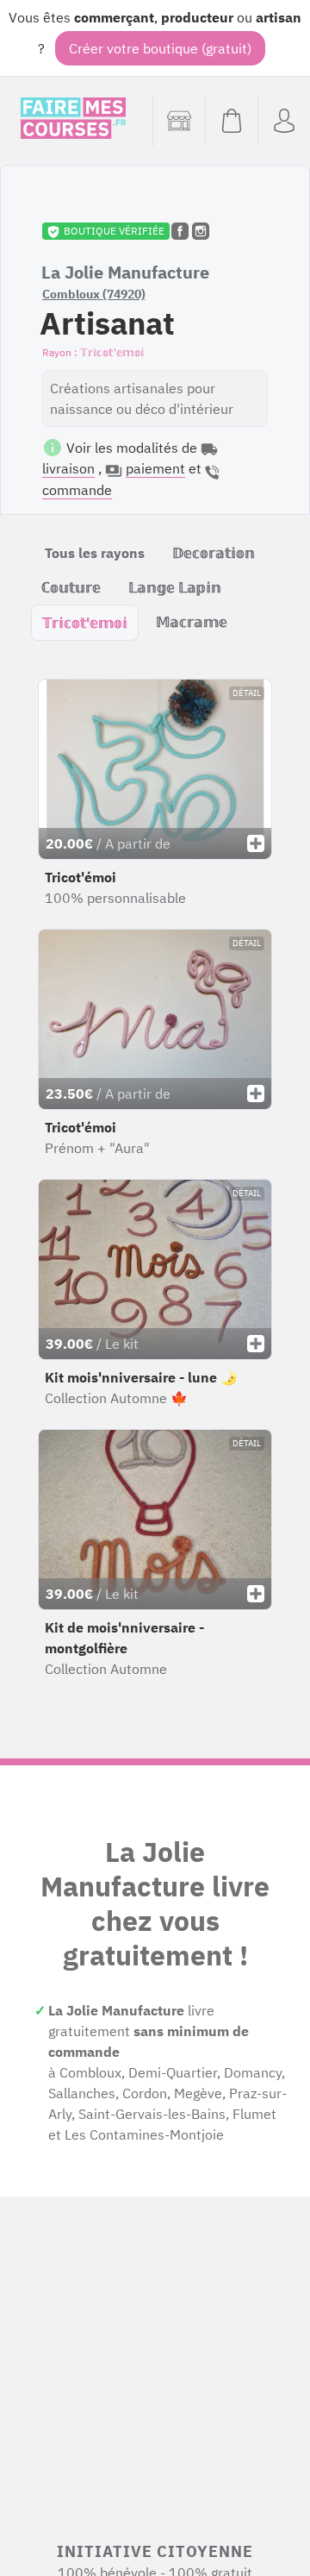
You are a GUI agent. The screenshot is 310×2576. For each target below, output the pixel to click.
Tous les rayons (95, 553)
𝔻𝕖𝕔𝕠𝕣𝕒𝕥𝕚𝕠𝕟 (214, 553)
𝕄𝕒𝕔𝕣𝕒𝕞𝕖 (192, 622)
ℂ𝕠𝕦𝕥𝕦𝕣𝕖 (71, 587)
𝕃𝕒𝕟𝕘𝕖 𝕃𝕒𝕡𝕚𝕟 (175, 587)
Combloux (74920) (94, 294)
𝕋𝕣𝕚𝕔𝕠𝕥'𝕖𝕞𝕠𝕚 (85, 623)
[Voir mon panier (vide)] (231, 121)
